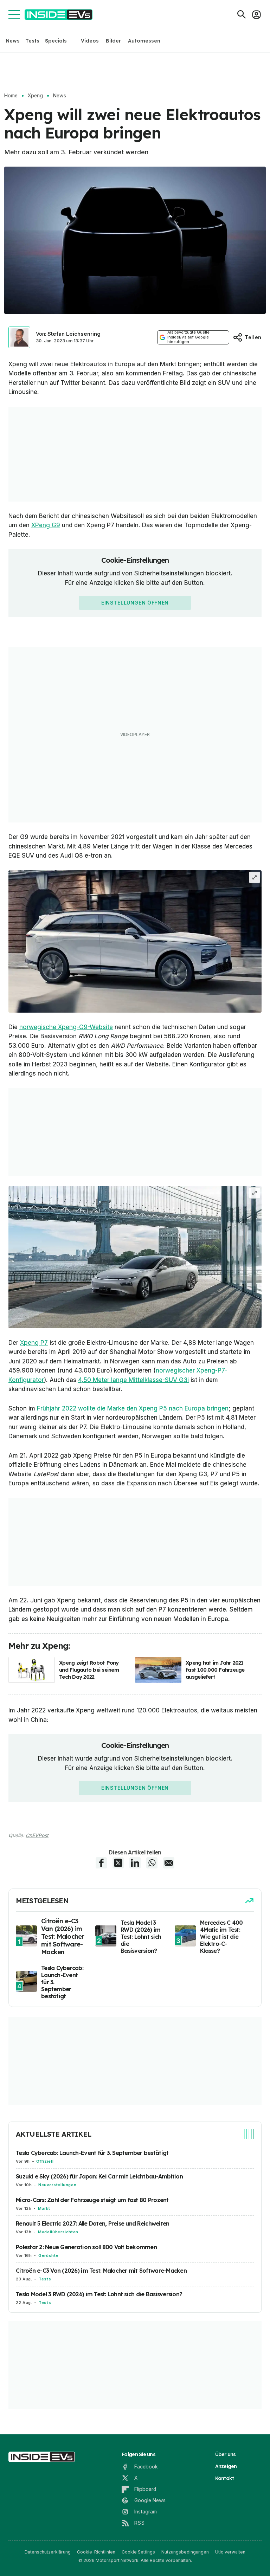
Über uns (226, 2454)
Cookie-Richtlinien (96, 2552)
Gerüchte (48, 2255)
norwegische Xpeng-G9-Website (66, 1027)
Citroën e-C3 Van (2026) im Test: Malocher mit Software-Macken (101, 2271)
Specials (56, 41)
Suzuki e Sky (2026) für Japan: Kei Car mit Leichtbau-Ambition (99, 2176)
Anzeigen (226, 2466)
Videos (90, 41)
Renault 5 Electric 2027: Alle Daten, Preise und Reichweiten (92, 2223)
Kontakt (225, 2478)
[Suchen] (242, 14)
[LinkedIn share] (135, 1863)
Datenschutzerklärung (48, 2552)
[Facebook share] (101, 1863)
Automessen (144, 41)
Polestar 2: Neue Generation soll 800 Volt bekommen (86, 2247)
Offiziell (45, 2161)
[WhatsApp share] (152, 1863)
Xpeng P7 (34, 1343)
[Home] (59, 15)
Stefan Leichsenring (74, 334)
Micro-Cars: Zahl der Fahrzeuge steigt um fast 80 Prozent (92, 2200)
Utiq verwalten (230, 2552)
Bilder (113, 41)
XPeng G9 (46, 525)
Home (11, 96)
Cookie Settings (138, 2552)
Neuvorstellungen (57, 2185)
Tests (32, 41)
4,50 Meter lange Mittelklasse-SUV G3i (133, 1380)
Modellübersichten (58, 2232)
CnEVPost (37, 1835)
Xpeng (35, 96)
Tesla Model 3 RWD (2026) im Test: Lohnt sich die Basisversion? (99, 2294)
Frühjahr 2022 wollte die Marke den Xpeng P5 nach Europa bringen (133, 1408)
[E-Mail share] (169, 1863)
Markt (44, 2208)
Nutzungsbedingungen (185, 2552)
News (13, 41)
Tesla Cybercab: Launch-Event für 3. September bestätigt (92, 2153)
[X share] (118, 1863)
